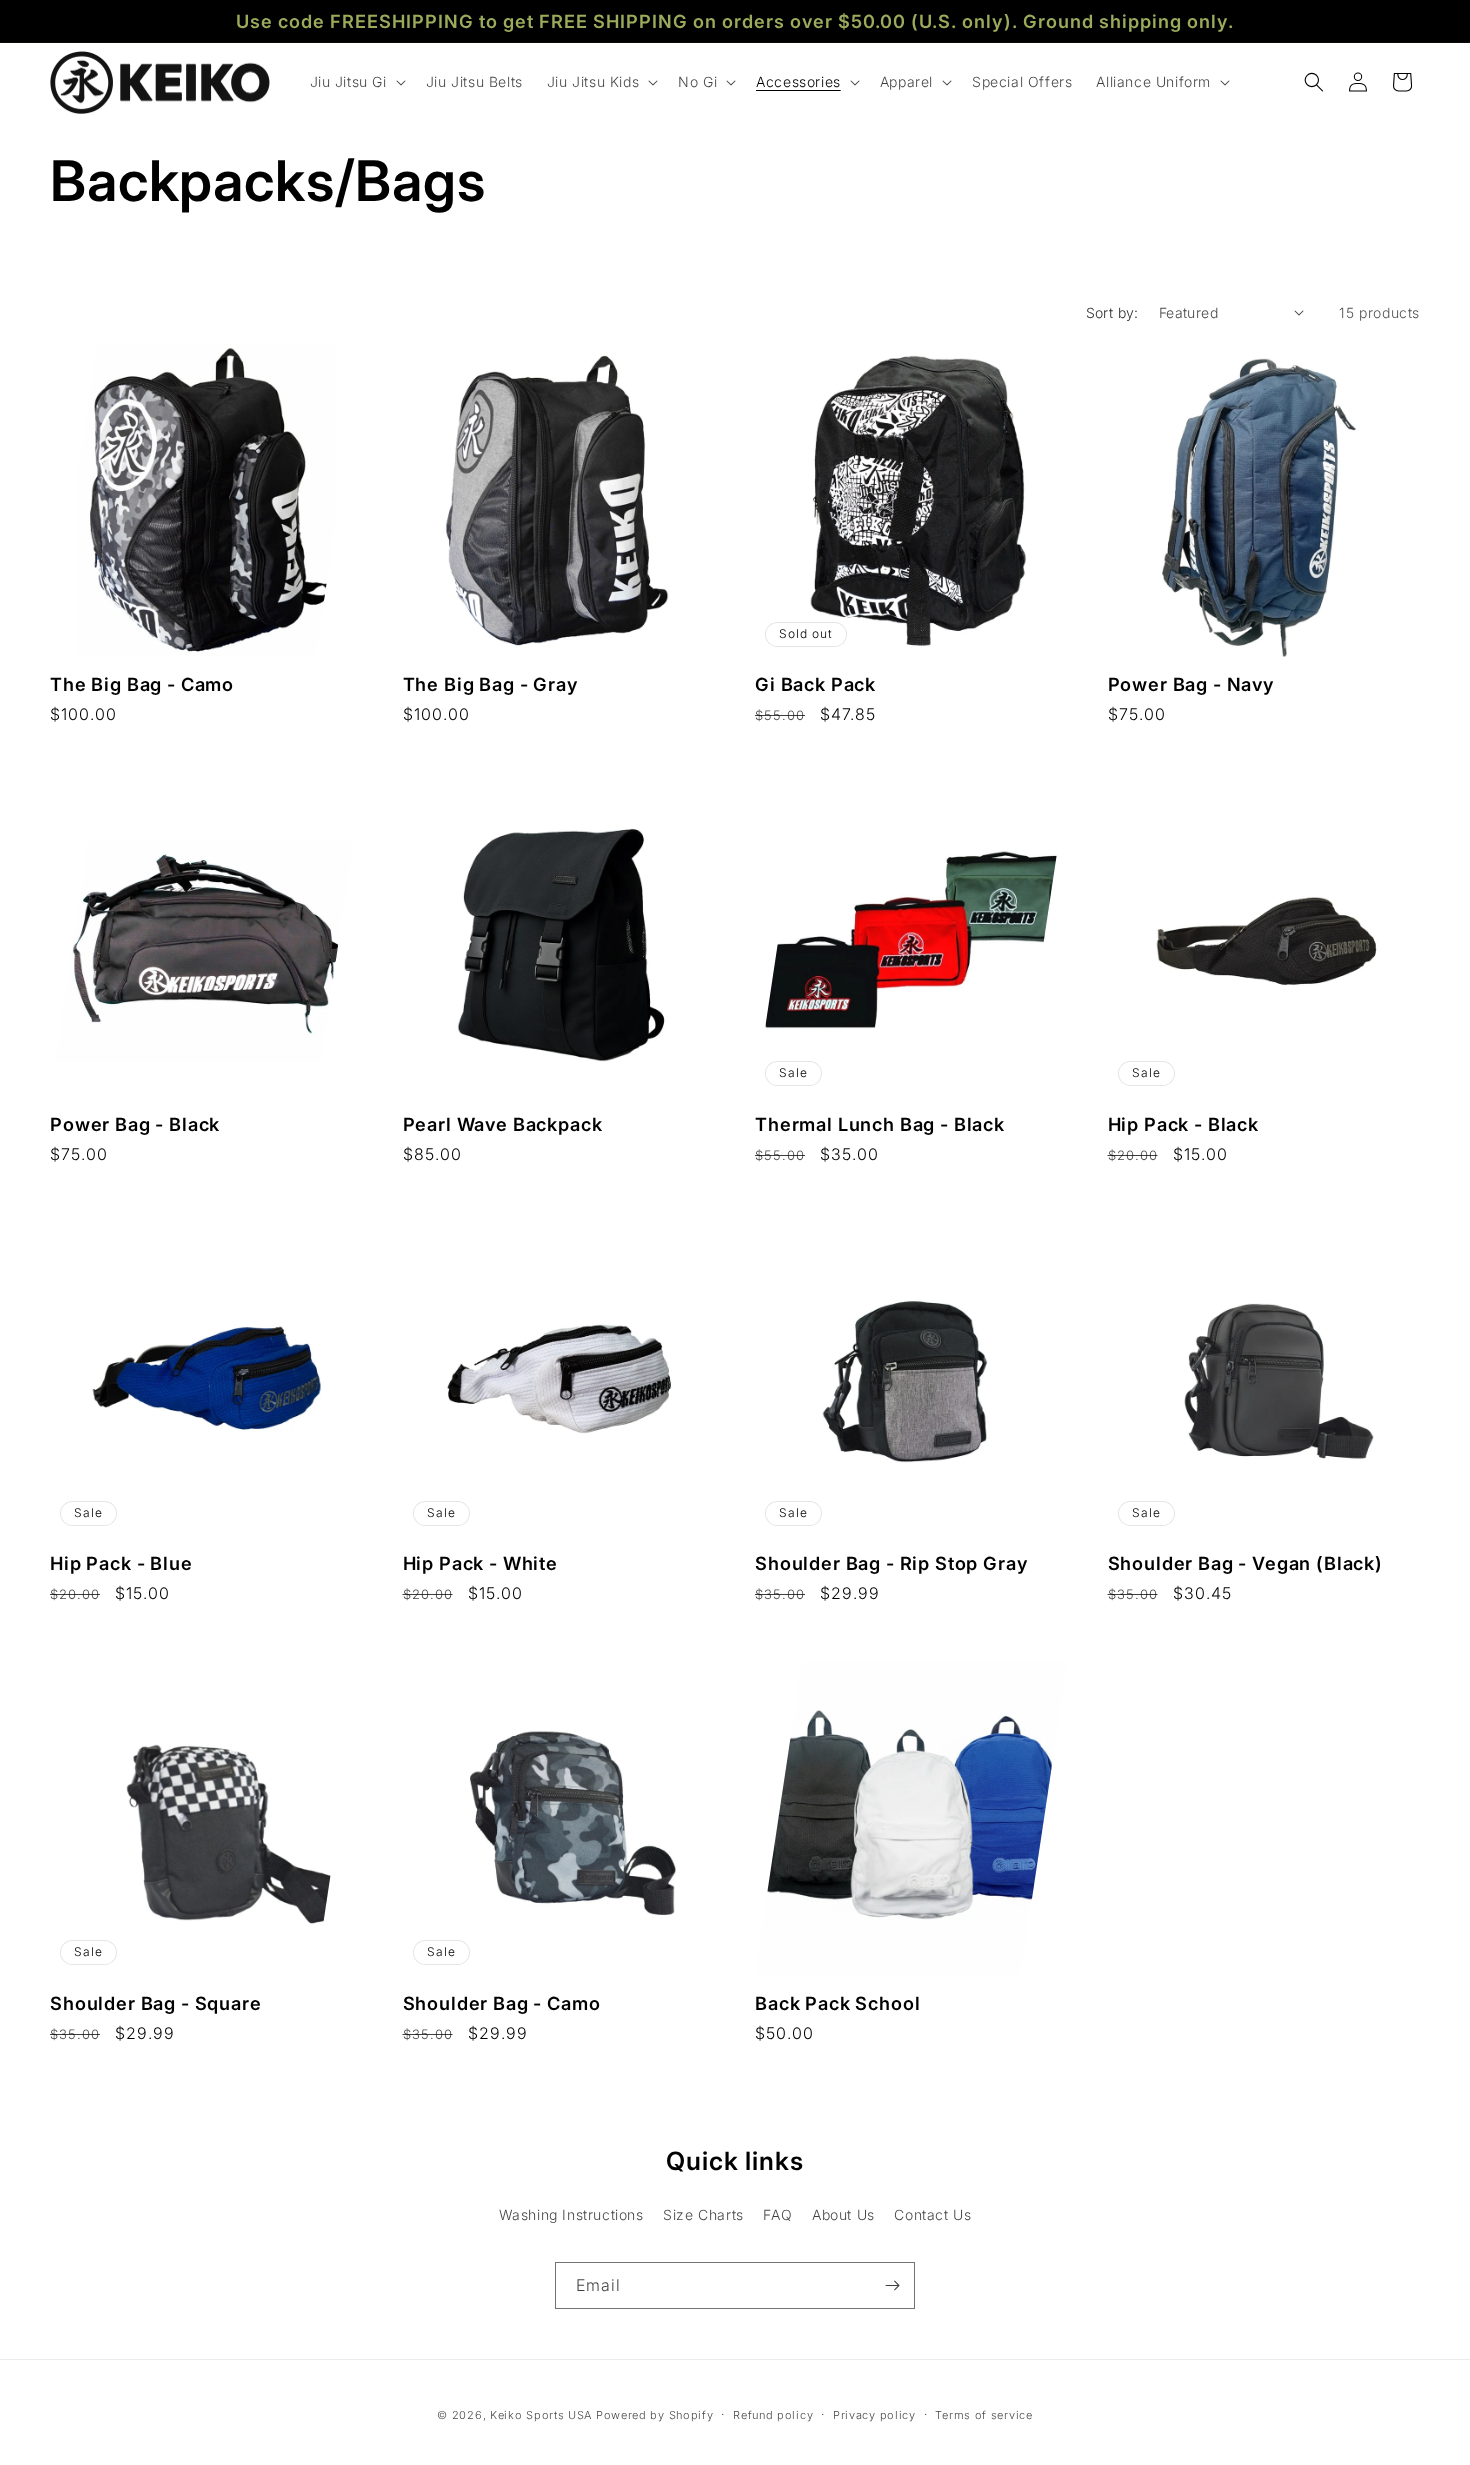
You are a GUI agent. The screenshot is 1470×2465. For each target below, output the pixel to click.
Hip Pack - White (480, 1563)
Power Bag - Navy (1191, 684)
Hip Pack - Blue (121, 1563)
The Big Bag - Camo (142, 684)
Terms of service (983, 2415)
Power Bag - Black (135, 1124)
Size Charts (703, 2214)
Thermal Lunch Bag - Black (880, 1124)
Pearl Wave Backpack (503, 1124)
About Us (843, 2214)
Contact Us (932, 2214)
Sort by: (1112, 312)
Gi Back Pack (815, 684)
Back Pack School (837, 2003)
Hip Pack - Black (1183, 1124)
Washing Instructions (571, 2214)
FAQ (777, 2214)
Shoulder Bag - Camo (502, 2003)
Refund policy (773, 2415)
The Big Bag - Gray (491, 684)
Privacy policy (874, 2415)
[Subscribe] (892, 2285)
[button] (356, 82)
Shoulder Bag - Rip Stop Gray (892, 1563)
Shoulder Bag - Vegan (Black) (1246, 1563)
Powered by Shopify (655, 2415)
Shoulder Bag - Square (156, 2003)
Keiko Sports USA (541, 2415)
